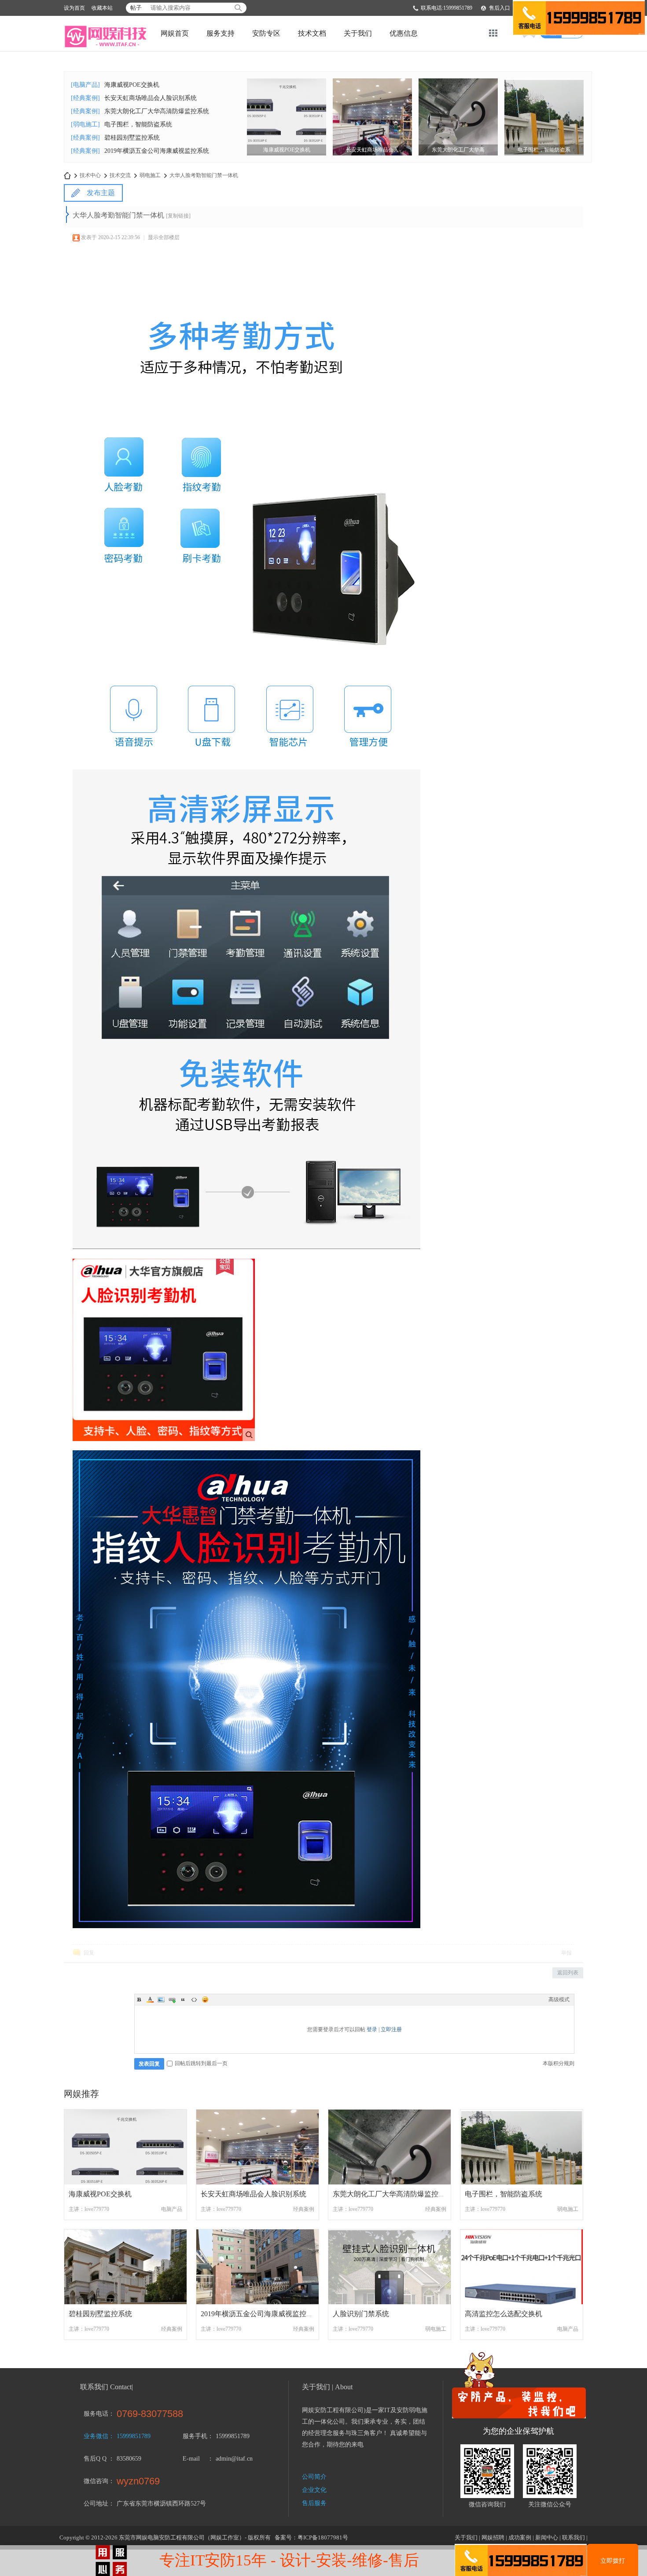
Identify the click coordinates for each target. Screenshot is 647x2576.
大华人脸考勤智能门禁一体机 (204, 175)
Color (150, 1999)
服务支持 (221, 33)
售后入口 (500, 8)
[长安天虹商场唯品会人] (372, 116)
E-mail (191, 2459)
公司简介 (314, 2477)
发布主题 (101, 193)
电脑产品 (172, 2209)
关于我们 (358, 33)
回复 (89, 1953)
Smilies (205, 1999)
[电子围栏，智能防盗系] (544, 116)
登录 (372, 2029)
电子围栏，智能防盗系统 (138, 124)
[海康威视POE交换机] (287, 116)
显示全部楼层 (164, 237)
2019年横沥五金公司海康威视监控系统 (157, 151)
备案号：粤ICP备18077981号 (311, 2537)
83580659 (129, 2459)
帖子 (136, 8)
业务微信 (96, 2436)
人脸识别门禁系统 (361, 2314)
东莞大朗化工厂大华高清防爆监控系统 (157, 111)
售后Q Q (95, 2459)
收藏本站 (102, 8)
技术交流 (120, 175)
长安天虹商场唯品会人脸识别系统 (151, 98)
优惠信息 (404, 33)
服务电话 (96, 2414)
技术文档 (312, 33)
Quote (183, 1999)
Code (194, 1999)
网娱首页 (175, 33)
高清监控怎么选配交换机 (504, 2314)
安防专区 (266, 33)
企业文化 (314, 2490)
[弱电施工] (85, 124)
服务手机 (195, 2436)
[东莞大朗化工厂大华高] (458, 116)
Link (172, 1999)
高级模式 (559, 1999)
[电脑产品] (85, 85)
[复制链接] (178, 216)
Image (161, 1999)
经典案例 (304, 2209)
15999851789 (134, 2436)
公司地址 (96, 2504)
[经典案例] (85, 98)
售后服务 (314, 2503)
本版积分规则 (559, 2063)
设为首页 (74, 8)
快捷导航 (493, 33)
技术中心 (90, 175)
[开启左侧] (68, 214)
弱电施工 (150, 175)
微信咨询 (96, 2481)
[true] (238, 8)
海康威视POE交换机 (132, 85)
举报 (566, 1953)
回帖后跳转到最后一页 (201, 2063)
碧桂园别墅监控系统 (132, 138)
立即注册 (391, 2029)
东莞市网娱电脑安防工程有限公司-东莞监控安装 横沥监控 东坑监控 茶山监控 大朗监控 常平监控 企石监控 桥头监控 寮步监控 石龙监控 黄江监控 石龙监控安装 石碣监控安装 (67, 176)
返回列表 (568, 1973)
